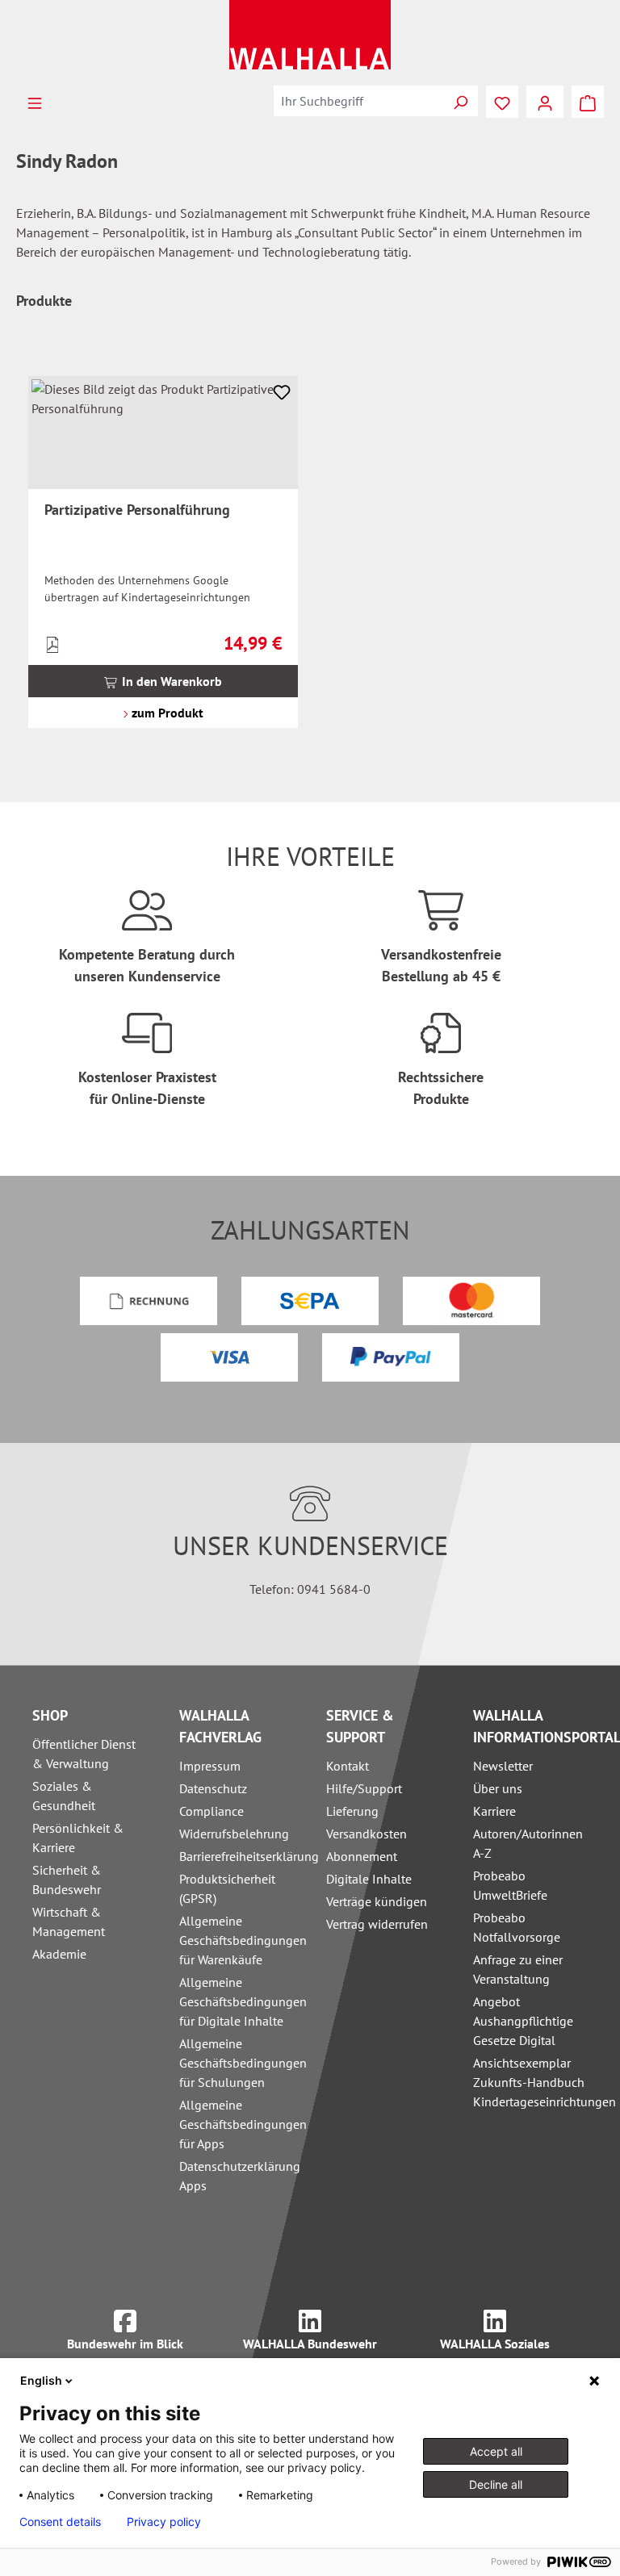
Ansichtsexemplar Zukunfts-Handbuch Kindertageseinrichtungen (545, 2082)
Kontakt (348, 1766)
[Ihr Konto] (545, 102)
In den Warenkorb (170, 681)
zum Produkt (166, 713)
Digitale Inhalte (369, 1879)
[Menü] (35, 102)
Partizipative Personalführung (137, 510)
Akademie (59, 1954)
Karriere (494, 1811)
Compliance (212, 1811)
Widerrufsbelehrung (234, 1834)
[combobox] (358, 101)
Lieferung (352, 1811)
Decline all (496, 2484)
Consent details (60, 2522)
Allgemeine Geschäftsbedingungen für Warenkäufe (243, 1940)
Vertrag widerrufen (377, 1924)
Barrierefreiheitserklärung (249, 1856)
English (41, 2380)
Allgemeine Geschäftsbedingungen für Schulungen (243, 2063)
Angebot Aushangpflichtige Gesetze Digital (523, 2021)
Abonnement (362, 1856)
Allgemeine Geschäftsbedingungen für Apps (243, 2124)
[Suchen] (460, 101)
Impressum (210, 1766)
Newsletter (503, 1766)
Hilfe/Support (364, 1788)
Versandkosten (367, 1834)
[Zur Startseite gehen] (310, 35)
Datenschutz (213, 1788)
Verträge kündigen (377, 1901)
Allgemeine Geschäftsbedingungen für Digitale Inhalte (243, 2001)
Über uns (498, 1788)
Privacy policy (164, 2522)
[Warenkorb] (588, 102)
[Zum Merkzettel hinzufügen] (282, 392)
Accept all (496, 2451)
